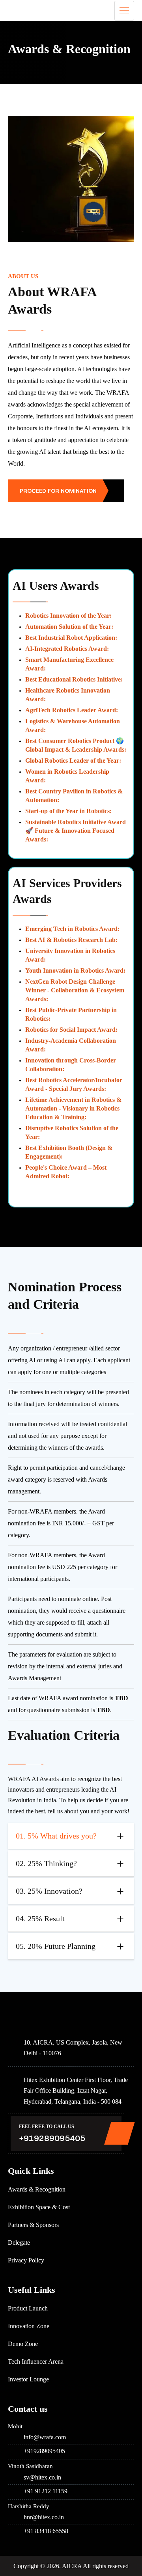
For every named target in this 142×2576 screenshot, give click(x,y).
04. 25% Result (40, 1919)
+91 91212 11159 (46, 2491)
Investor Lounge (28, 2379)
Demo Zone (23, 2344)
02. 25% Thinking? (46, 1863)
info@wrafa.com (45, 2437)
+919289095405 (52, 2138)
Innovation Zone (29, 2326)
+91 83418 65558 (46, 2531)
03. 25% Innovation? (49, 1891)
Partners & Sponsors (33, 2225)
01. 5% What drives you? (56, 1836)
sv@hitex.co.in (42, 2477)
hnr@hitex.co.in (44, 2517)
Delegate (19, 2243)
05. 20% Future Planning (56, 1946)
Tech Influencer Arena (36, 2361)
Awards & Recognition (37, 2189)
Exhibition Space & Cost (39, 2207)
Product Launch (28, 2308)
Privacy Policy (26, 2260)
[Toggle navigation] (124, 11)
